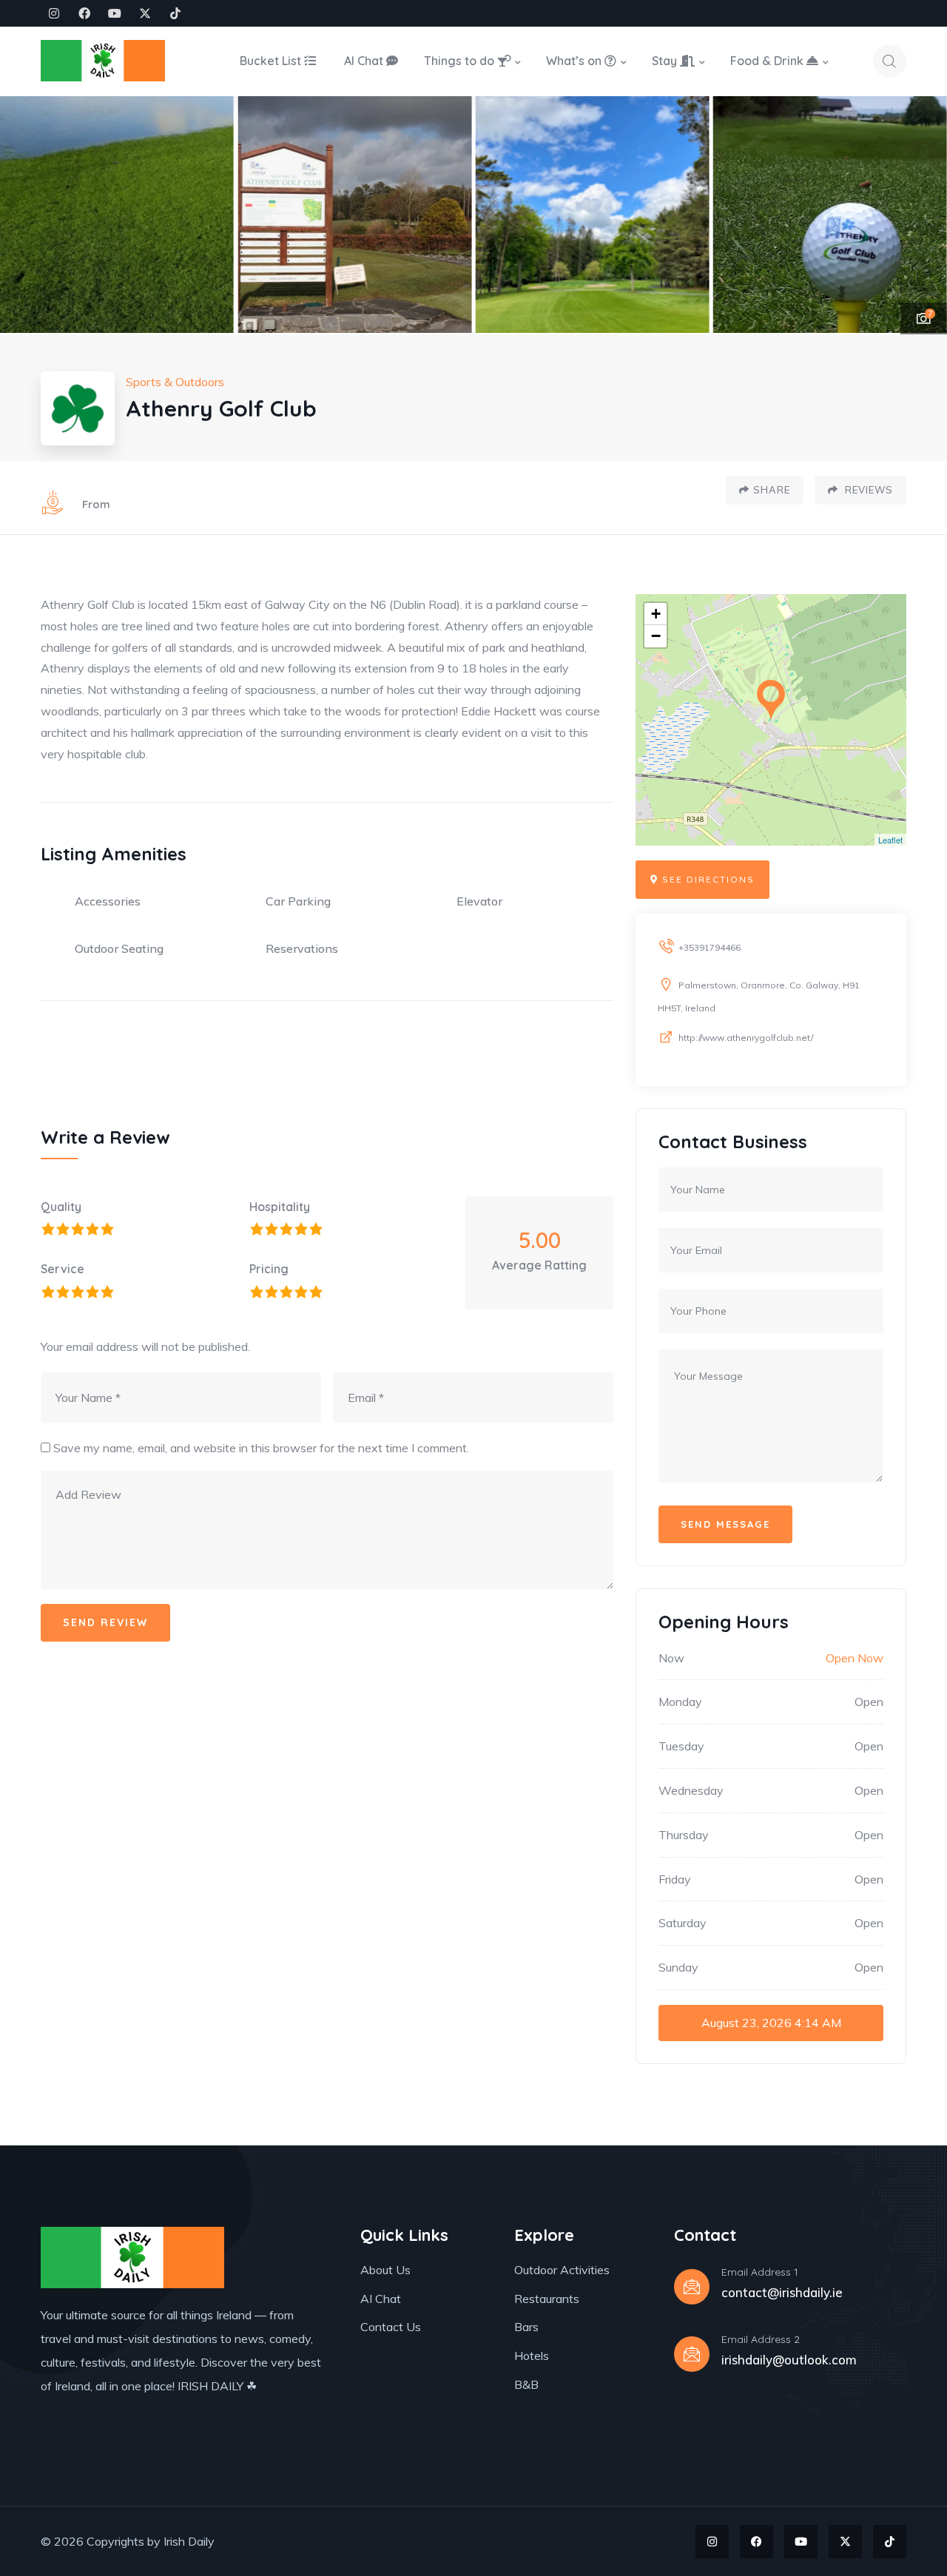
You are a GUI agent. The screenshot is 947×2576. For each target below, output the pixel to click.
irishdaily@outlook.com (789, 2360)
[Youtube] (115, 13)
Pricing (269, 1269)
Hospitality (280, 1207)
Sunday (678, 1967)
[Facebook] (84, 13)
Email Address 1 (760, 2272)
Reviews (867, 490)
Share (772, 490)
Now (671, 1658)
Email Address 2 (761, 2339)
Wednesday (691, 1790)
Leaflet (890, 840)
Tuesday (681, 1746)
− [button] (656, 636)
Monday (680, 1702)
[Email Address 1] (692, 2287)
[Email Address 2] (692, 2354)
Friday (675, 1879)
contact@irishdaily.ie (782, 2292)
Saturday (683, 1923)
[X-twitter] (145, 13)
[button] (921, 215)
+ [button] (656, 614)
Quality (61, 1207)
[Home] (103, 61)
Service (63, 1269)
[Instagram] (54, 13)
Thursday (684, 1835)
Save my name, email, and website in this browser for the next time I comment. (261, 1448)
